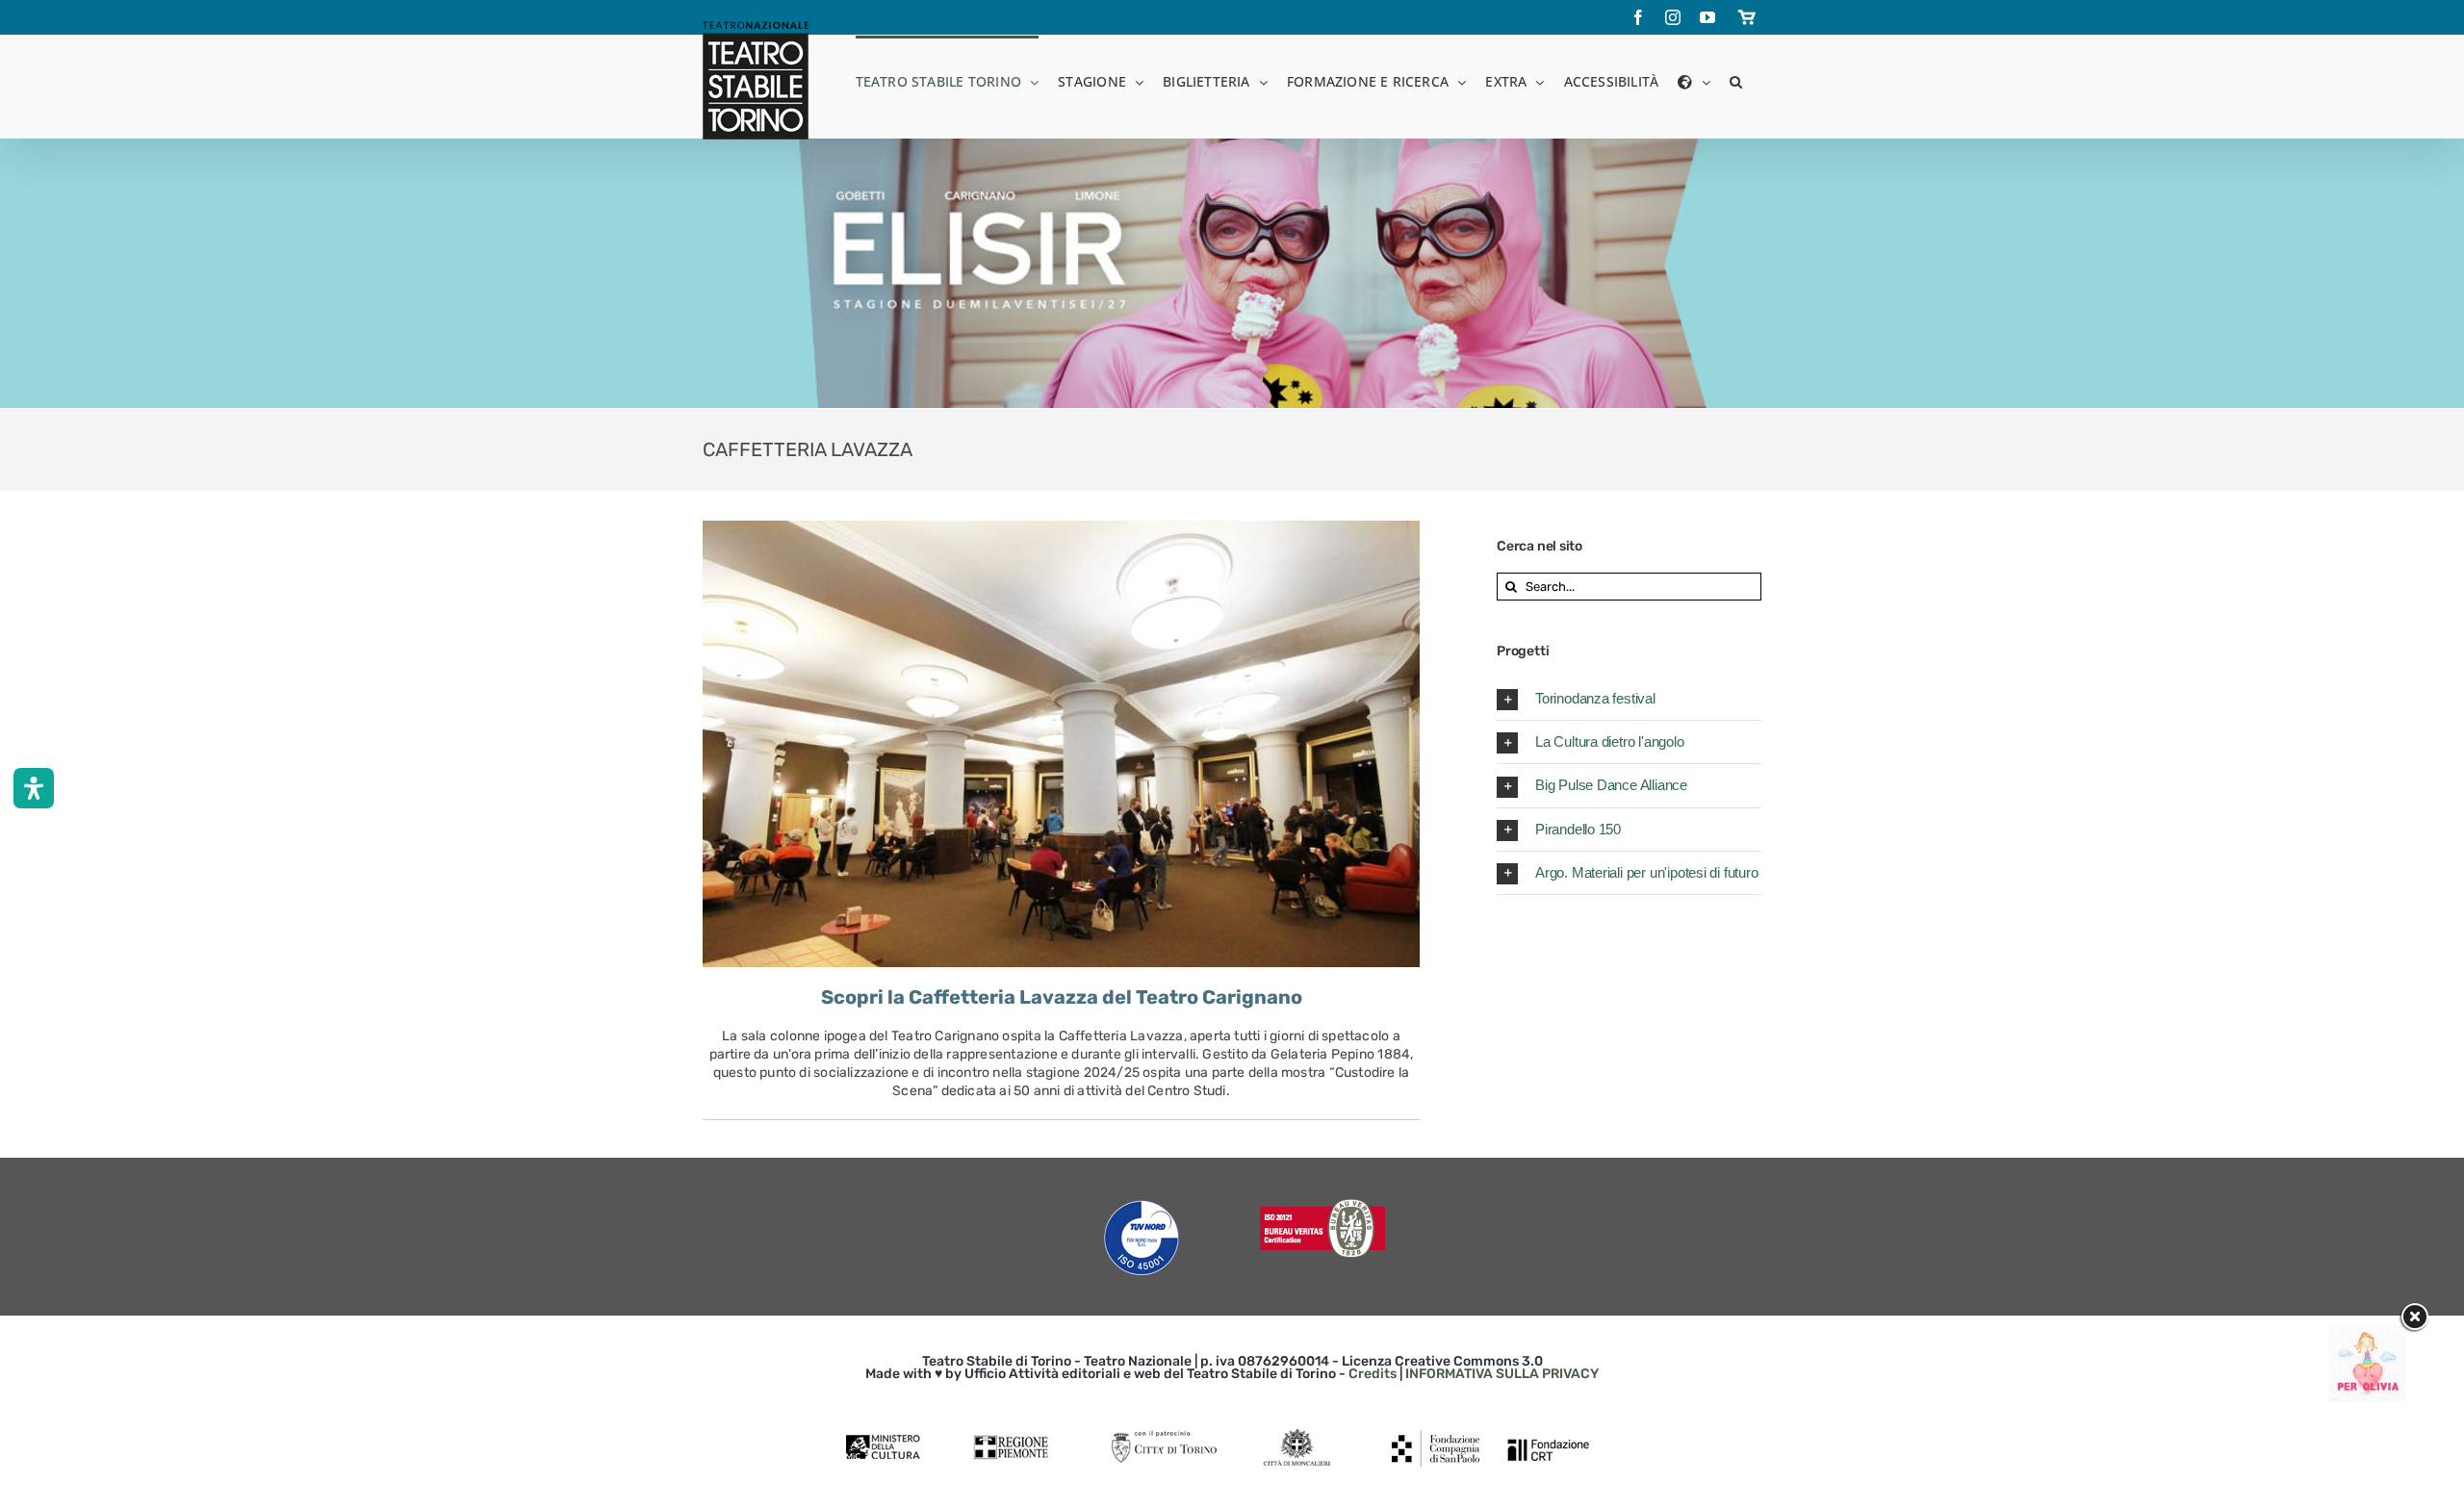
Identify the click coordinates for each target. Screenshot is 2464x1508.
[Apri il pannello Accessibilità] (34, 788)
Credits (1373, 1374)
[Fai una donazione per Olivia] (2368, 1334)
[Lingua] (1694, 80)
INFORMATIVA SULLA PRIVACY (1502, 1374)
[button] (1736, 80)
